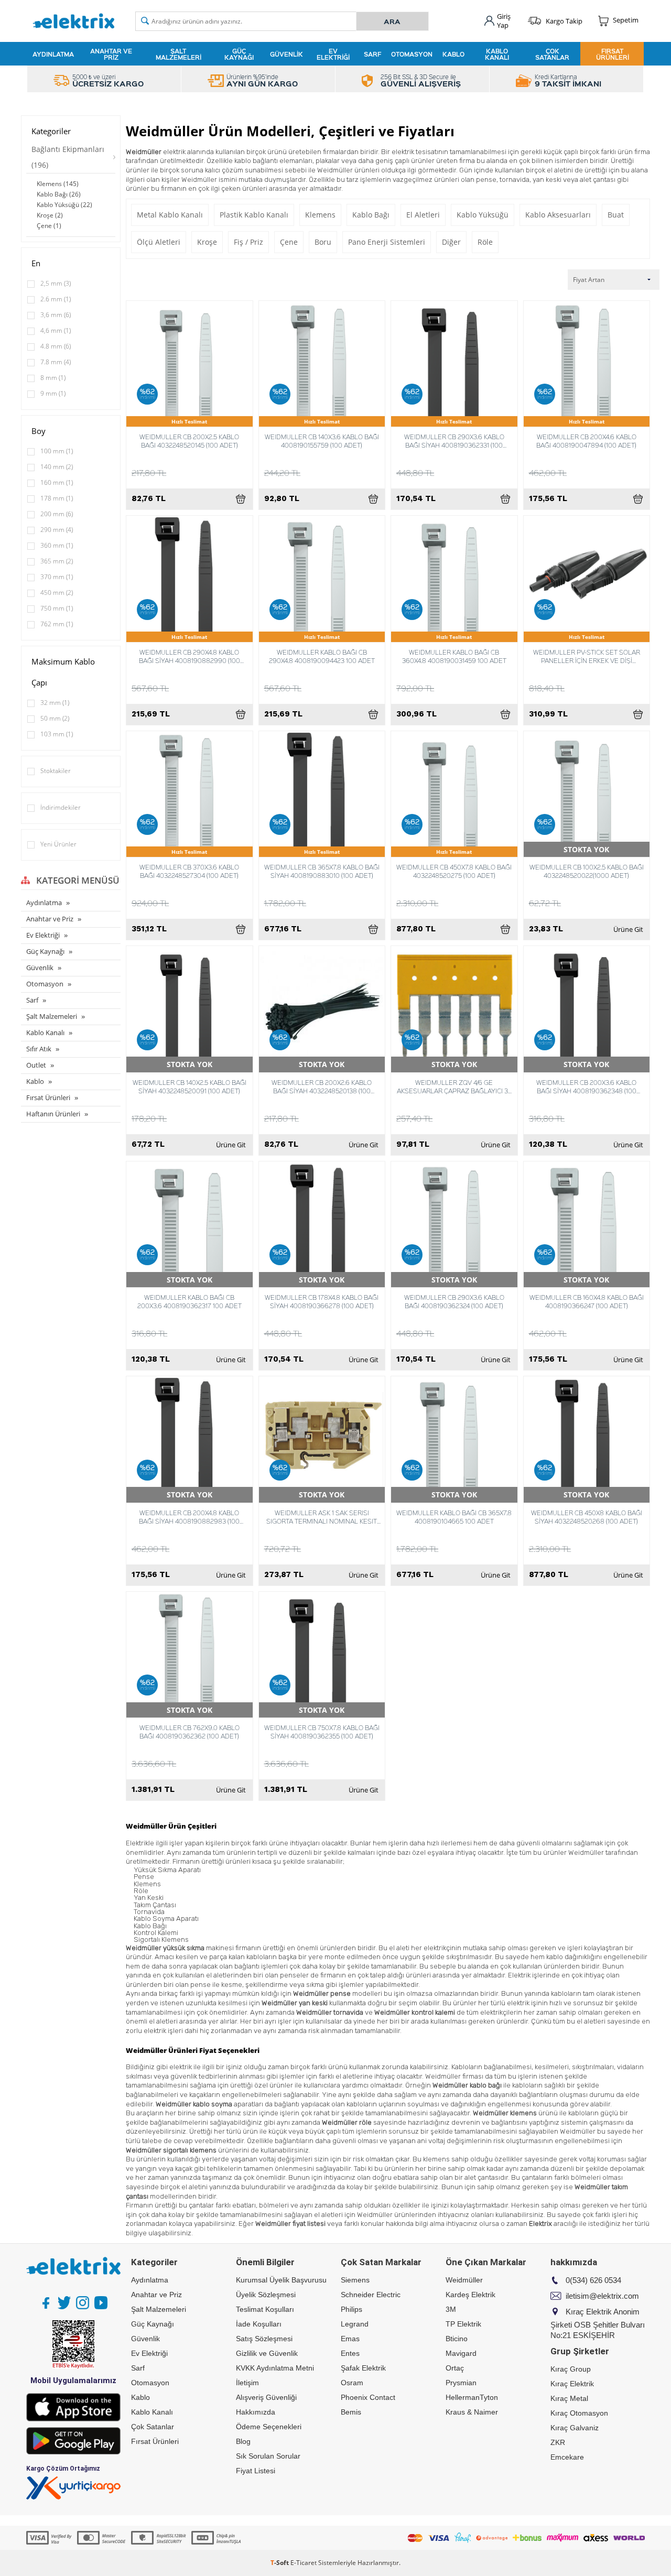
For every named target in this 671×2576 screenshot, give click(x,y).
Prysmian (461, 2383)
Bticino (457, 2339)
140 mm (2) (57, 467)
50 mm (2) (55, 718)
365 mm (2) (57, 561)
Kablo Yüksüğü (483, 215)
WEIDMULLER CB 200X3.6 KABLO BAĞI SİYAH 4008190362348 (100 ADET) (586, 1086)
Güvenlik (286, 54)
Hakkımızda (256, 2412)
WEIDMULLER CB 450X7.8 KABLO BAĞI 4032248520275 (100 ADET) (454, 871)
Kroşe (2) (50, 215)
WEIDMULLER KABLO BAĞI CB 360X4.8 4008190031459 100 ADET (454, 656)
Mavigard (461, 2353)
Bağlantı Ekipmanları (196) (68, 157)
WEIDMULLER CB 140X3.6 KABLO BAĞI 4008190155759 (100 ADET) (322, 441)
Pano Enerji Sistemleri (387, 242)
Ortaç (455, 2368)
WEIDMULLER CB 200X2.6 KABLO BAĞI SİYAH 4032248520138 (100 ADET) (322, 1086)
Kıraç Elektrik (572, 2384)
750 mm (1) (57, 608)
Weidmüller (464, 2280)
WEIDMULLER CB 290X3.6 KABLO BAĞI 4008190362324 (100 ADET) (454, 1301)
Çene (289, 242)
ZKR (558, 2442)
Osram (352, 2383)
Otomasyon (412, 54)
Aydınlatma (53, 54)
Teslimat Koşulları (265, 2309)
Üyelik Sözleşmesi (266, 2295)
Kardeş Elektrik (470, 2295)
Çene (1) (49, 226)
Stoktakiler (56, 771)
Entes (350, 2353)
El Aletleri (423, 215)
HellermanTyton (472, 2397)
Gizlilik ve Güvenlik (267, 2353)
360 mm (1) (57, 545)
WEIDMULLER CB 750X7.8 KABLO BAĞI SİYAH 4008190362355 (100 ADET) (322, 1732)
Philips (351, 2309)
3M (451, 2309)
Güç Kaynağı (239, 54)
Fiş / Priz (248, 242)
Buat (616, 215)
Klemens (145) (58, 184)
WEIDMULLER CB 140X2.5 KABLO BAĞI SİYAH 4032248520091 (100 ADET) (190, 1086)
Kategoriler (51, 131)
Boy (39, 431)
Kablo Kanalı (497, 54)
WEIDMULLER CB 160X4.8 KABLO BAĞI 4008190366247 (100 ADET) (587, 1301)
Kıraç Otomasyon (579, 2413)
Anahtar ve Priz (111, 54)
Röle (485, 242)
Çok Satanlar (552, 54)
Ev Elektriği (333, 54)
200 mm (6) (57, 514)
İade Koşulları (259, 2324)
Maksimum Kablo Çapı (63, 672)
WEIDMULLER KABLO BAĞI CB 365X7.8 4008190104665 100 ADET (454, 1517)
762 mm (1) (57, 624)
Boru (323, 242)
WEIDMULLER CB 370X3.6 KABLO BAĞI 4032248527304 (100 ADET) (189, 871)
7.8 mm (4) (56, 362)
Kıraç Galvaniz (575, 2428)
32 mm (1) (55, 703)
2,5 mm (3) (56, 283)
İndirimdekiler (61, 807)
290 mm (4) (57, 530)
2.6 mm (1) (56, 299)
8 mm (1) (53, 378)
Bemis (351, 2412)
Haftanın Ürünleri (53, 1114)
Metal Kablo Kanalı (170, 215)
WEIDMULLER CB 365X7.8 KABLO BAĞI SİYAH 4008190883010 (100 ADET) (322, 871)
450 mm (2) (57, 593)
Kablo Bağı (371, 215)
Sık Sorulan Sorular (268, 2456)
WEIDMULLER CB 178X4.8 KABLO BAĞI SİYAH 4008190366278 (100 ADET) (322, 1301)
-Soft (280, 2563)
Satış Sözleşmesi (264, 2339)
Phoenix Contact (368, 2397)
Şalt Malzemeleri (178, 54)
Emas (350, 2339)
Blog (243, 2441)
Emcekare (567, 2457)
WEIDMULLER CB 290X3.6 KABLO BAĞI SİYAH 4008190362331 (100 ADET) (454, 441)
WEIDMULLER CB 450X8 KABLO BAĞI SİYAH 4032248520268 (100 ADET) (587, 1517)
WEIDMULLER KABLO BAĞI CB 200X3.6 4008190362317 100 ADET (190, 1301)
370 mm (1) (57, 577)
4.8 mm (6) (56, 346)
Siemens (355, 2280)
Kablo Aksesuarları (558, 215)
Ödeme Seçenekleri (269, 2427)
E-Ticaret (304, 2563)
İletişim (247, 2383)
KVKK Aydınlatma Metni (275, 2368)
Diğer (451, 242)
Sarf (372, 54)
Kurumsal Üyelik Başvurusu (281, 2280)
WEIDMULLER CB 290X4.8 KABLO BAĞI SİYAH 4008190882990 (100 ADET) (190, 656)
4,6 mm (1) (56, 330)
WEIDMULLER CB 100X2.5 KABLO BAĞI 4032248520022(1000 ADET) (587, 871)
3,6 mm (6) (56, 315)
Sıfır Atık (39, 1049)
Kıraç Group (571, 2369)
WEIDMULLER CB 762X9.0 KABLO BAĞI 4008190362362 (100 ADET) (190, 1732)
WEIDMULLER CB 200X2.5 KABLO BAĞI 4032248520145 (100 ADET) (189, 441)
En (36, 263)
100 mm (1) (57, 451)
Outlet (36, 1065)
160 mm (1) (57, 482)
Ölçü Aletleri (159, 242)
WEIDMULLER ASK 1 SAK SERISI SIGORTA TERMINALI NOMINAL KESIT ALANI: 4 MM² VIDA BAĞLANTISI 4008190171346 (322, 1517)
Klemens (320, 215)
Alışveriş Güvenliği (266, 2397)
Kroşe (207, 242)
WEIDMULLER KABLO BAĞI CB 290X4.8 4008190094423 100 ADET (322, 656)
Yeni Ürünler (58, 844)
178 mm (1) (57, 498)
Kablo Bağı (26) (59, 194)
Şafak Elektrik (363, 2368)
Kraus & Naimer (472, 2412)
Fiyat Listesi (256, 2471)
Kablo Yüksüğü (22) (64, 205)
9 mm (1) (53, 393)
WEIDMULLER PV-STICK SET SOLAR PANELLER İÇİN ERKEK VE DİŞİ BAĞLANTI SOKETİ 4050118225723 (587, 656)
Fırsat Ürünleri (613, 54)
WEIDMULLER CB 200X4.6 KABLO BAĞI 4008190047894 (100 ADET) (586, 441)
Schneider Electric (371, 2295)
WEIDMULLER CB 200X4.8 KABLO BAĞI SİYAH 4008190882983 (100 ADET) (189, 1517)
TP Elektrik (463, 2324)
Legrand (355, 2324)
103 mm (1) (57, 734)
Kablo (453, 54)
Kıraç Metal (569, 2398)
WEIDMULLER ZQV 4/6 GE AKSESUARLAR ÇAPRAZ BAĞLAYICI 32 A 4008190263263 (454, 1086)
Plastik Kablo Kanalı (254, 215)
